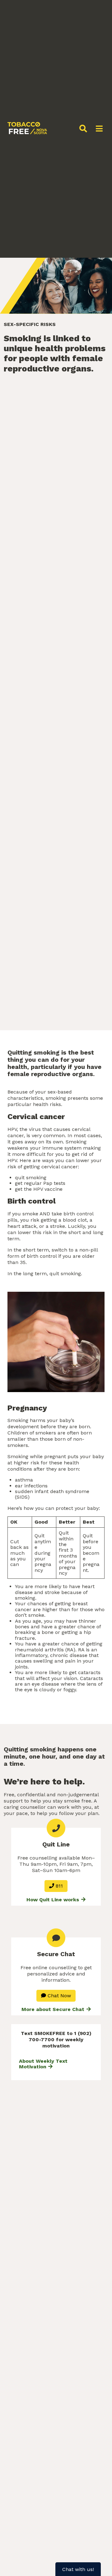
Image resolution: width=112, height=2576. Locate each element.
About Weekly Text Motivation (43, 2064)
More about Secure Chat (54, 2009)
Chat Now (58, 1996)
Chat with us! (78, 2569)
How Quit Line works (54, 1900)
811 (58, 1886)
